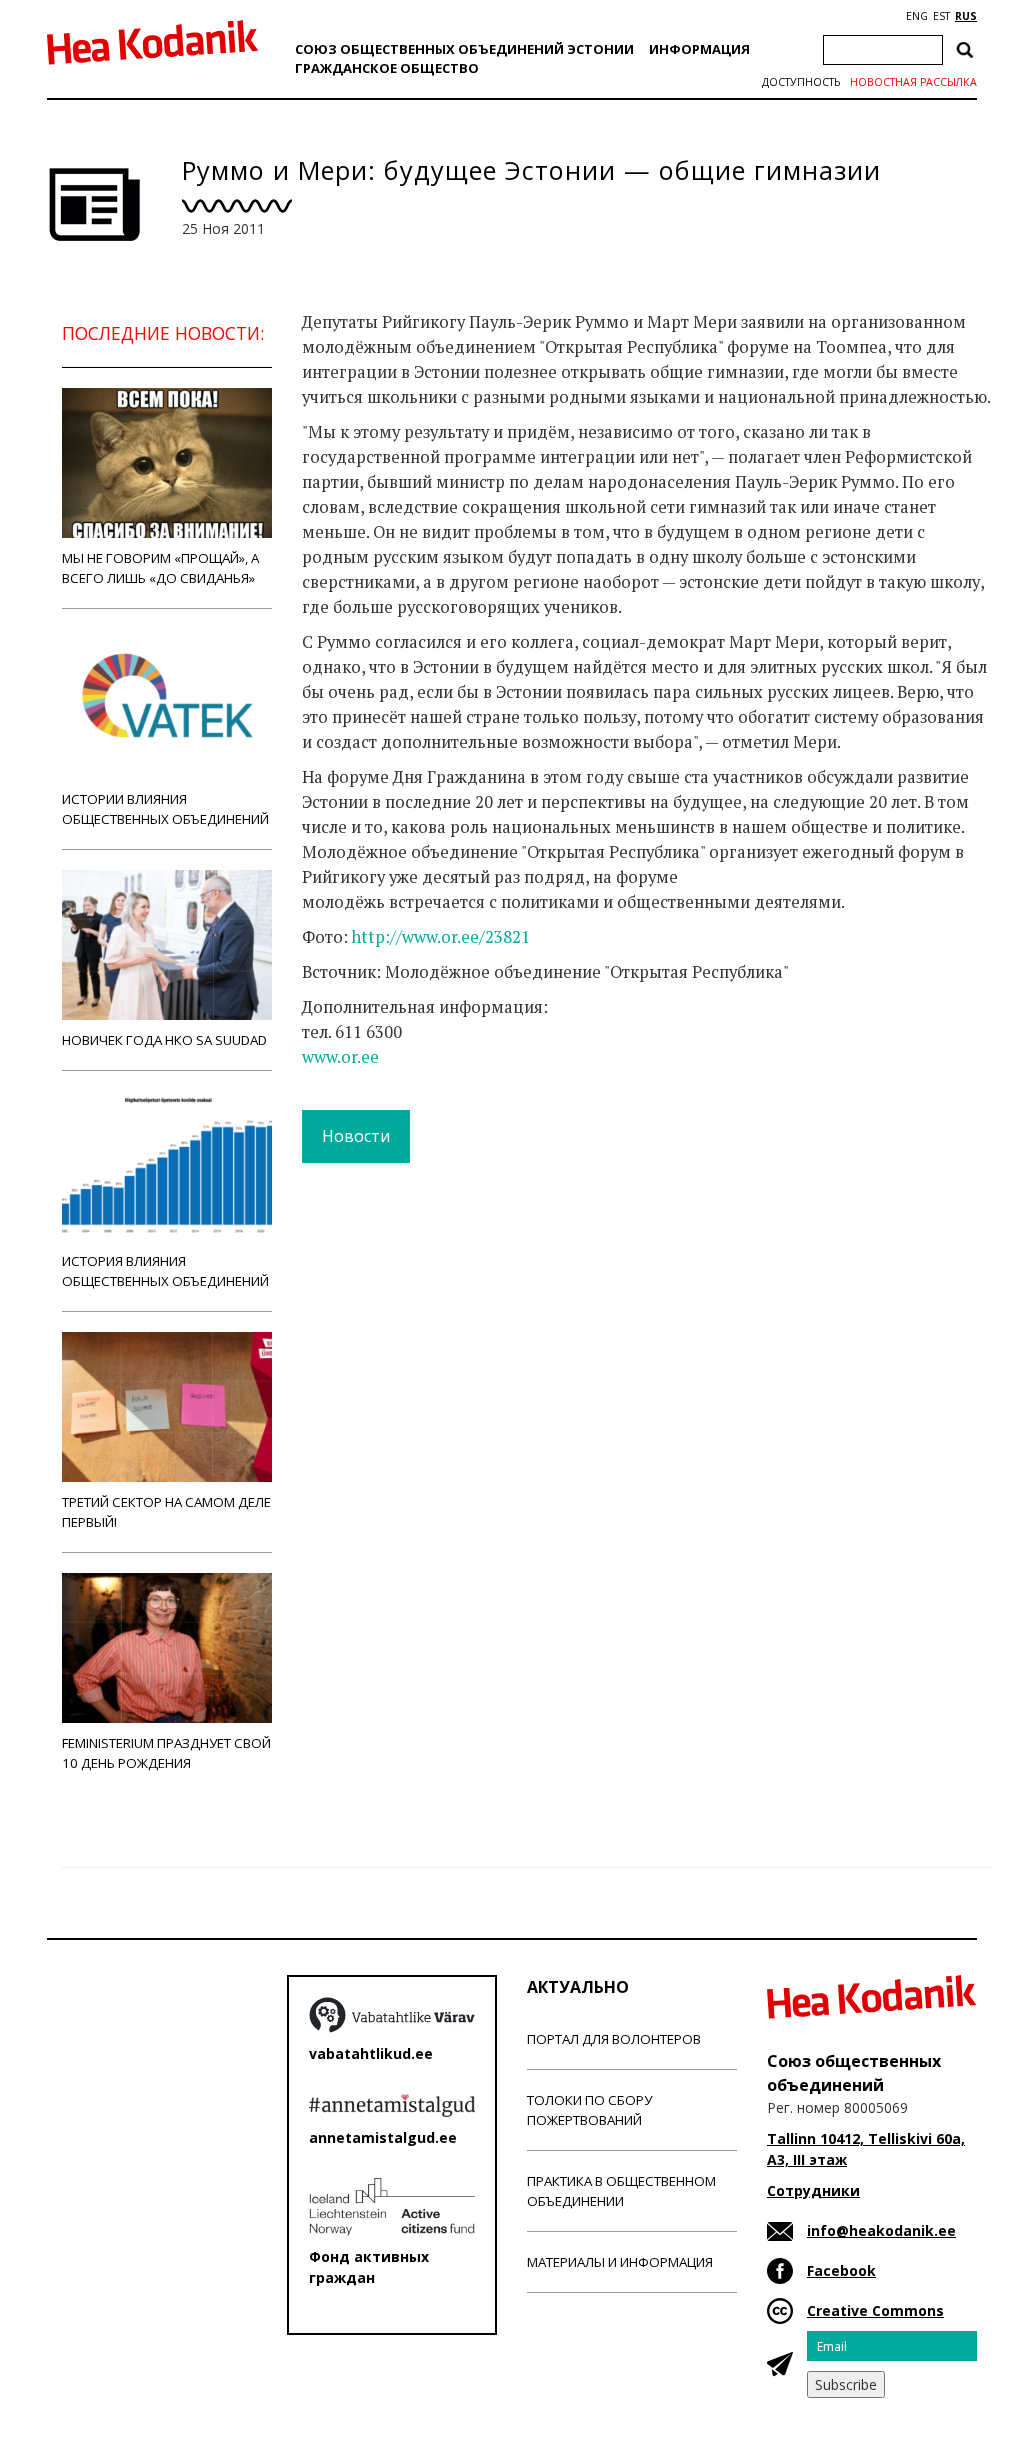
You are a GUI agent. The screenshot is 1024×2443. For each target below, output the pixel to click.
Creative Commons (875, 2310)
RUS (966, 16)
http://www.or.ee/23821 (441, 937)
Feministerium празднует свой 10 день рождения (166, 1753)
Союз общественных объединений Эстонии (464, 49)
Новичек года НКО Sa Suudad (164, 1040)
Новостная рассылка (913, 82)
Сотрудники (813, 2190)
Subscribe (846, 2384)
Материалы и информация (620, 2262)
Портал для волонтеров (614, 2039)
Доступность (801, 82)
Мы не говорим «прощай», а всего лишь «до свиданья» (160, 568)
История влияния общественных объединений (165, 1271)
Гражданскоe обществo (387, 68)
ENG (917, 16)
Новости (356, 1136)
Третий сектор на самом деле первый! (166, 1512)
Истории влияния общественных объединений (165, 809)
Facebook (841, 2270)
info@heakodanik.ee (881, 2230)
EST (941, 16)
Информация (699, 49)
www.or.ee (340, 1057)
